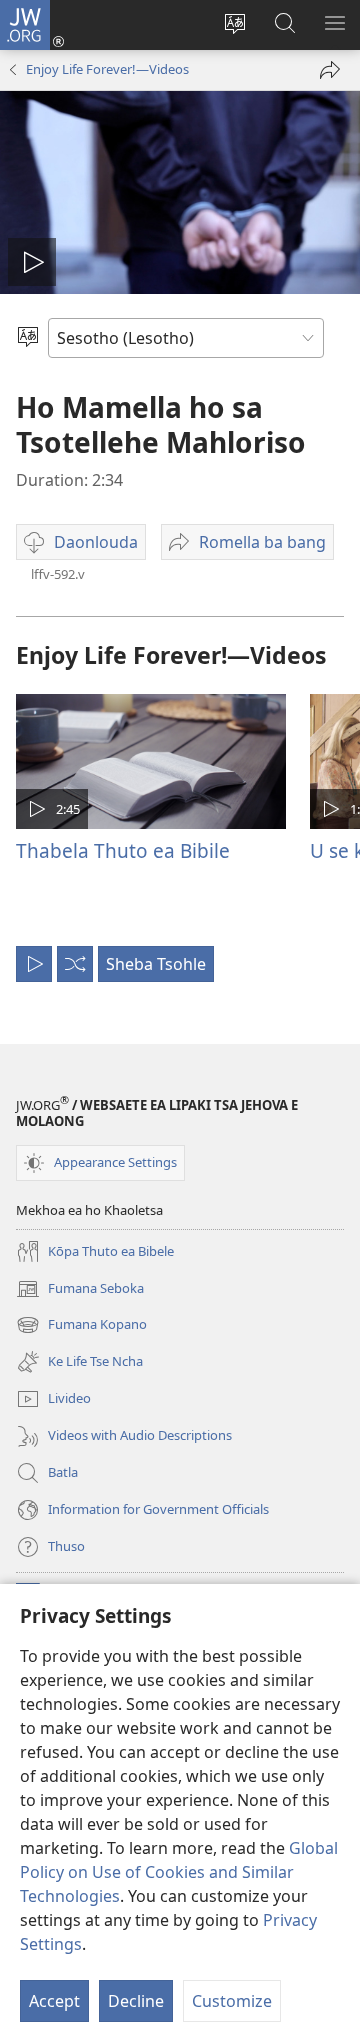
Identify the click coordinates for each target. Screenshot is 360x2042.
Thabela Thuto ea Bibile (123, 850)
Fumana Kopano (81, 1326)
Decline (136, 2001)
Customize (232, 2001)
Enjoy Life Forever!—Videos (107, 69)
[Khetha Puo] (28, 338)
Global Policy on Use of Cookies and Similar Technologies (179, 1872)
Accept (54, 2001)
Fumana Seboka (80, 1290)
